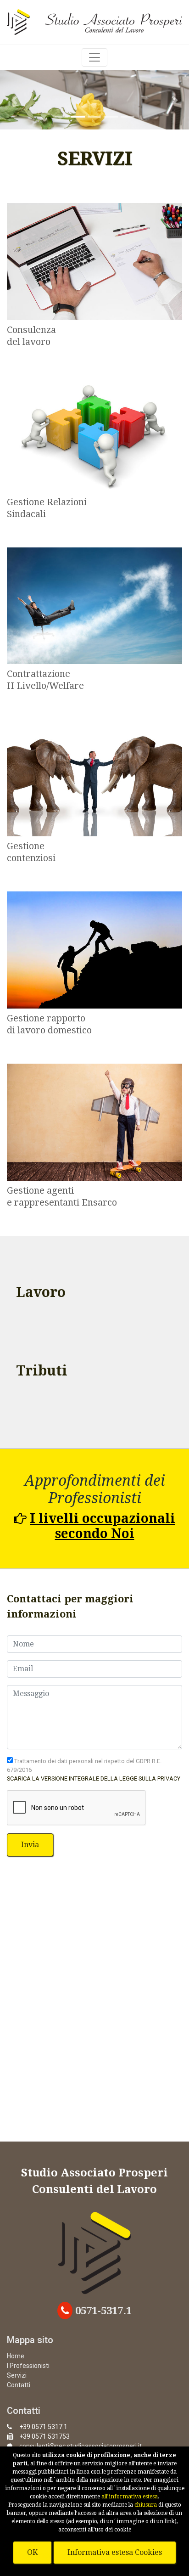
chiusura (146, 2505)
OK (32, 2552)
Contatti (19, 2385)
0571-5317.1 (102, 2311)
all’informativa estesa (130, 2497)
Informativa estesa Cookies (115, 2552)
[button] (14, 100)
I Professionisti (28, 2366)
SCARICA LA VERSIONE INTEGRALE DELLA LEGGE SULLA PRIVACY (94, 1778)
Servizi (17, 2375)
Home (16, 2356)
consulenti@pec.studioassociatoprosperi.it (81, 2446)
